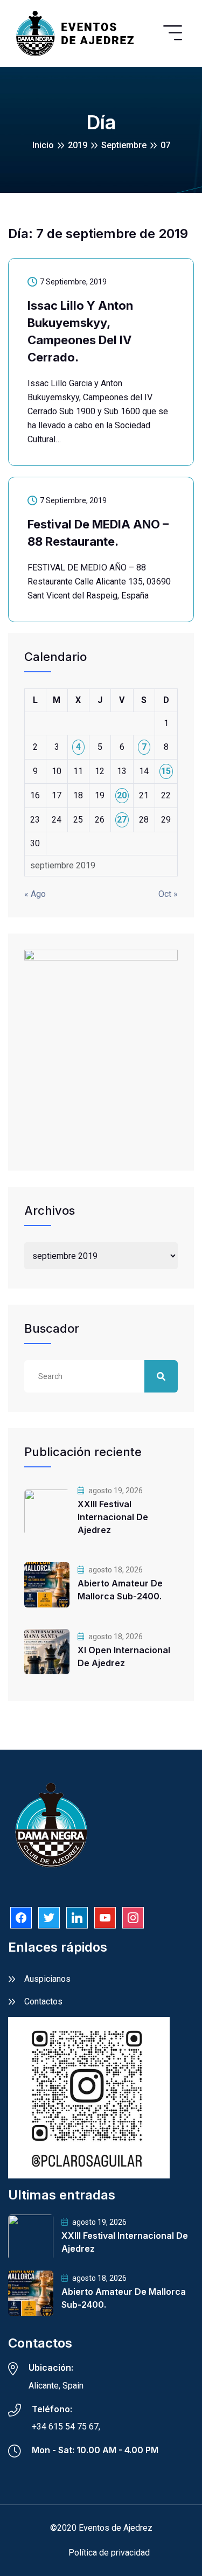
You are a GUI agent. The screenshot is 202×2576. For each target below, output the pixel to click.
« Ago (35, 894)
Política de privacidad (109, 2553)
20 (122, 795)
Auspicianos (47, 1979)
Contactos (43, 2001)
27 (122, 820)
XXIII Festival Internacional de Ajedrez (113, 1517)
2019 (78, 145)
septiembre (124, 145)
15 (166, 771)
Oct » (168, 894)
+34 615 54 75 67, (66, 2427)
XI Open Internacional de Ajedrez (124, 1656)
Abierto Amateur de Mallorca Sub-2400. (120, 1590)
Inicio (43, 145)
